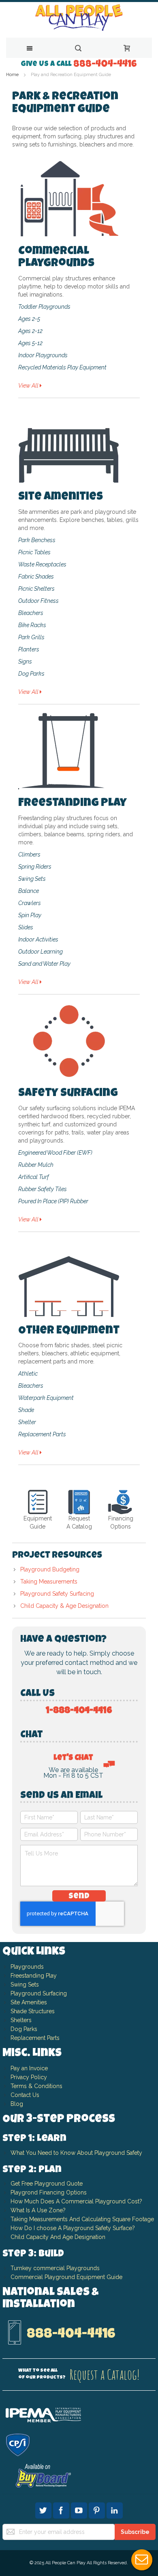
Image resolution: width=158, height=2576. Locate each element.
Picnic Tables (34, 552)
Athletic (28, 1374)
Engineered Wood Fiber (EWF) (55, 1153)
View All (29, 386)
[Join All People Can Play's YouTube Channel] (80, 2509)
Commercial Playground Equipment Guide (66, 2277)
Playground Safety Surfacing (57, 1594)
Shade (26, 1410)
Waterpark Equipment (46, 1398)
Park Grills (31, 637)
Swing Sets (32, 879)
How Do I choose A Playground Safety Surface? (73, 2228)
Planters (29, 649)
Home (13, 75)
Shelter (27, 1422)
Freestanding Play (34, 1976)
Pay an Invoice (29, 2068)
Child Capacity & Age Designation (64, 1606)
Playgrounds (27, 1967)
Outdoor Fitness (38, 601)
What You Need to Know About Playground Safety (76, 2153)
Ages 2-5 (29, 319)
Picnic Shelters (36, 589)
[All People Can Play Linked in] (115, 2509)
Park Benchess (37, 540)
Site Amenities (29, 2002)
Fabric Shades (36, 577)
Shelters (21, 2020)
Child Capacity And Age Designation (58, 2237)
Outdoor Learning (41, 952)
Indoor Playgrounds (43, 355)
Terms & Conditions (36, 2086)
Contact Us (25, 2095)
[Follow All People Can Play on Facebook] (62, 2509)
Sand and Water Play (44, 964)
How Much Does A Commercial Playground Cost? (76, 2201)
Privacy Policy (29, 2077)
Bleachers (31, 613)
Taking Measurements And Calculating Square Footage (82, 2219)
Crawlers (30, 903)
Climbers (29, 854)
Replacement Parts (42, 1434)
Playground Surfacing (39, 1993)
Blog (17, 2104)
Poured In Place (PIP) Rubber (53, 1201)
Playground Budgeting (50, 1569)
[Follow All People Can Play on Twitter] (44, 2509)
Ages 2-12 (30, 331)
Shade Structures (33, 2011)
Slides (26, 927)
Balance (29, 891)
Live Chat (142, 2560)
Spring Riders (35, 867)
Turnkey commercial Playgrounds (55, 2268)
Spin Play (30, 915)
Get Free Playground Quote (47, 2184)
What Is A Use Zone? (38, 2210)
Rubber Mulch (36, 1165)
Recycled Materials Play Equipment (62, 367)
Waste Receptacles (42, 564)
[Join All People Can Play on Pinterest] (98, 2509)
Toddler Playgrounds (44, 307)
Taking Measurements (49, 1582)
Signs (25, 661)
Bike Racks (32, 625)
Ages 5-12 (30, 343)
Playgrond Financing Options (49, 2192)
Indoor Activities (38, 939)
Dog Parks (31, 674)
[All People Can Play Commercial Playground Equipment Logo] (79, 18)
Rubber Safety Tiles (43, 1189)
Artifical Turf (34, 1177)
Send (79, 1897)
